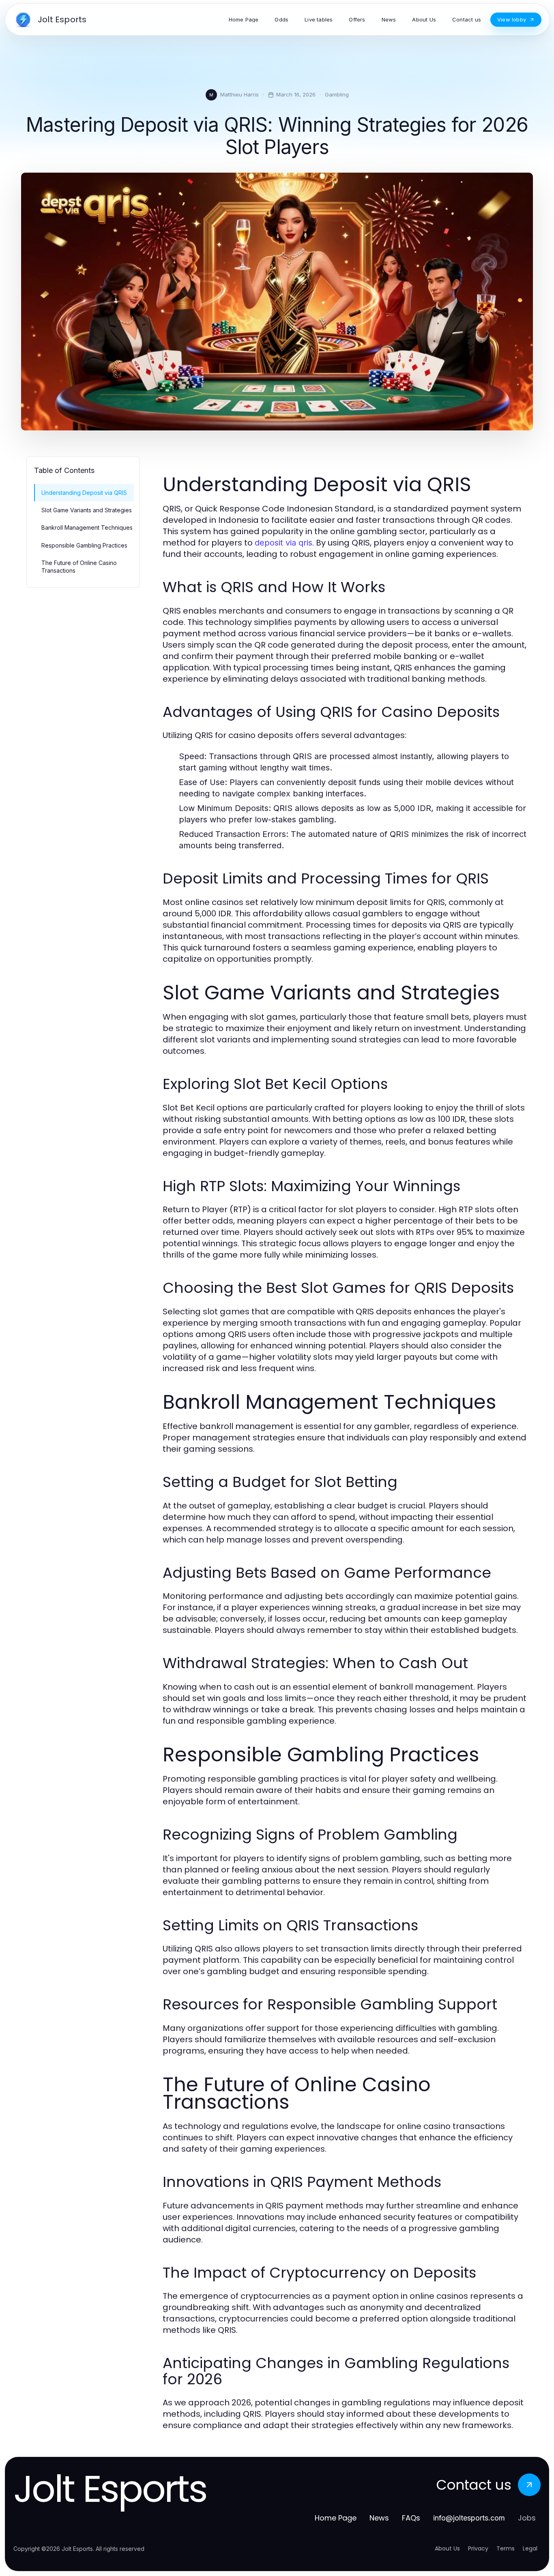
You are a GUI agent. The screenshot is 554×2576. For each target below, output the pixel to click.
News (379, 2518)
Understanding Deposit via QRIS (84, 493)
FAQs (411, 2518)
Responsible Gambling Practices (84, 545)
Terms (506, 2548)
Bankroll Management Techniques (87, 527)
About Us (447, 2548)
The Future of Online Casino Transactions (79, 567)
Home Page (336, 2518)
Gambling (337, 94)
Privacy (478, 2548)
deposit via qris (283, 543)
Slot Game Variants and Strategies (87, 510)
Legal (530, 2548)
